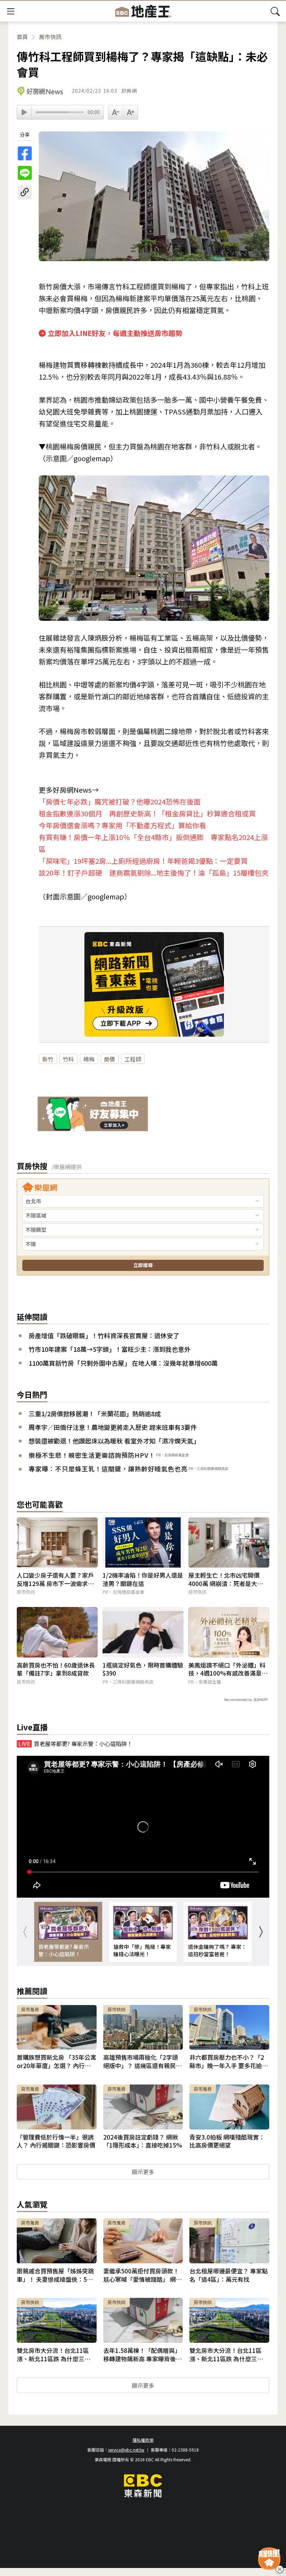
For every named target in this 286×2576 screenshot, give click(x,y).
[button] (261, 1932)
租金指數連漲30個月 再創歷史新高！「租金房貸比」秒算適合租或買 (147, 813)
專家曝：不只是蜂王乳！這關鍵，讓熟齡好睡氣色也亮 (108, 1469)
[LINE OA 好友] (93, 1115)
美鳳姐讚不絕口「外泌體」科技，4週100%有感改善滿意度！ (227, 1669)
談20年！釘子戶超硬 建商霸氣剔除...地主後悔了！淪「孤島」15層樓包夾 (154, 873)
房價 (110, 1059)
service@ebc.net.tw (126, 2450)
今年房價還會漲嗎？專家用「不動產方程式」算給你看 (122, 825)
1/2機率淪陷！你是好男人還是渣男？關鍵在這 (143, 1579)
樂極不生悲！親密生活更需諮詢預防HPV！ (92, 1455)
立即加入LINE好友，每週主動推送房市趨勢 (115, 333)
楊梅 (89, 1059)
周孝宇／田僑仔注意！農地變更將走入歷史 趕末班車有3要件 (113, 1427)
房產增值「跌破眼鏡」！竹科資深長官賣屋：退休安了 (104, 1336)
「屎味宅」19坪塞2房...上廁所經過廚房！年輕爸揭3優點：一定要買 (143, 861)
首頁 (22, 37)
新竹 (48, 1059)
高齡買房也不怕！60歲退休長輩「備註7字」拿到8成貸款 (56, 1669)
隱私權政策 (143, 2440)
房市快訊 (50, 37)
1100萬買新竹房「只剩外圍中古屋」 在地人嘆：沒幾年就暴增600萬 (123, 1363)
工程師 (133, 1059)
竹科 (68, 1059)
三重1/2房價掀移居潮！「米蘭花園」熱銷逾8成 (95, 1414)
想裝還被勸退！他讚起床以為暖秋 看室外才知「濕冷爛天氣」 (114, 1441)
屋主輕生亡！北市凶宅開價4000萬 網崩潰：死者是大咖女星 (229, 1579)
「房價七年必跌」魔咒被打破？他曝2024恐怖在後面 (120, 802)
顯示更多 (143, 2172)
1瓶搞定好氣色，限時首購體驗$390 (143, 1669)
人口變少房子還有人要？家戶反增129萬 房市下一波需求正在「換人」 (55, 1579)
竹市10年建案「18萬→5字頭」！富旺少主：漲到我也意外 (110, 1349)
